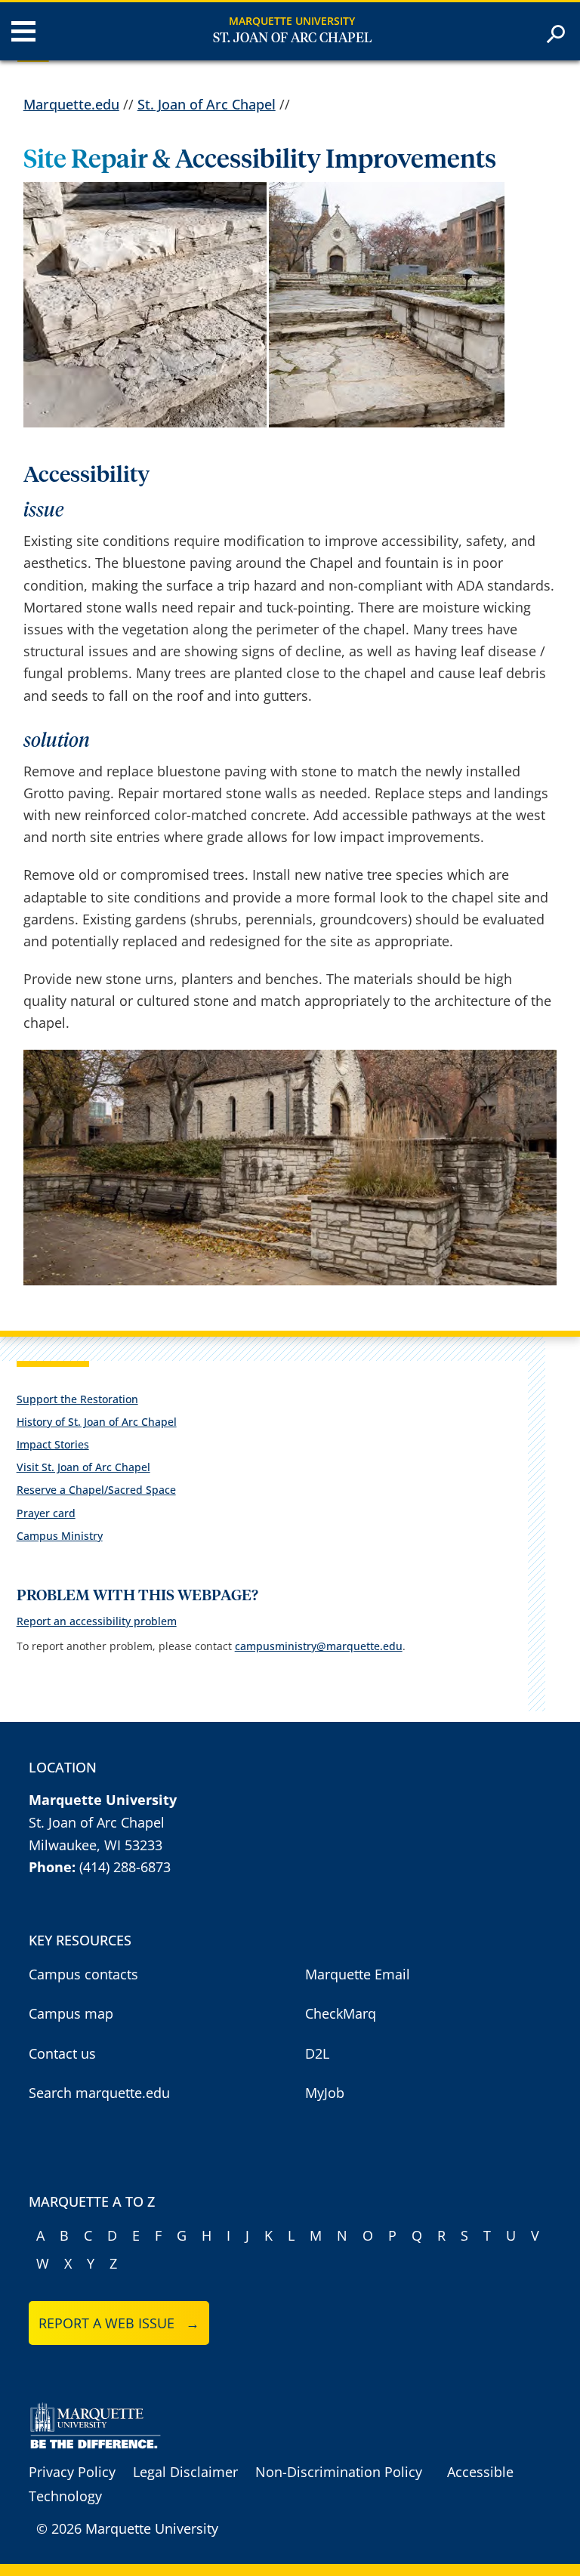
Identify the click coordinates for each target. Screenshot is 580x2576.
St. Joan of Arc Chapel (292, 39)
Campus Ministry (60, 1536)
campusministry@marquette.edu (319, 1646)
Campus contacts (83, 1974)
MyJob (325, 2093)
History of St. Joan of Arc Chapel (97, 1422)
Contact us (62, 2053)
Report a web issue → (119, 2323)
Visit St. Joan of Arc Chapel (83, 1467)
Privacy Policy (72, 2472)
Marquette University (292, 21)
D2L (317, 2053)
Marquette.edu (71, 104)
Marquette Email (358, 1974)
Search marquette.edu (99, 2093)
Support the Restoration (77, 1399)
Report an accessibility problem (97, 1621)
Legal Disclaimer (185, 2472)
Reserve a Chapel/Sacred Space (96, 1490)
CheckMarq (341, 2013)
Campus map (71, 2013)
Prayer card (46, 1513)
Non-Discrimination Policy (339, 2472)
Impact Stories (53, 1444)
